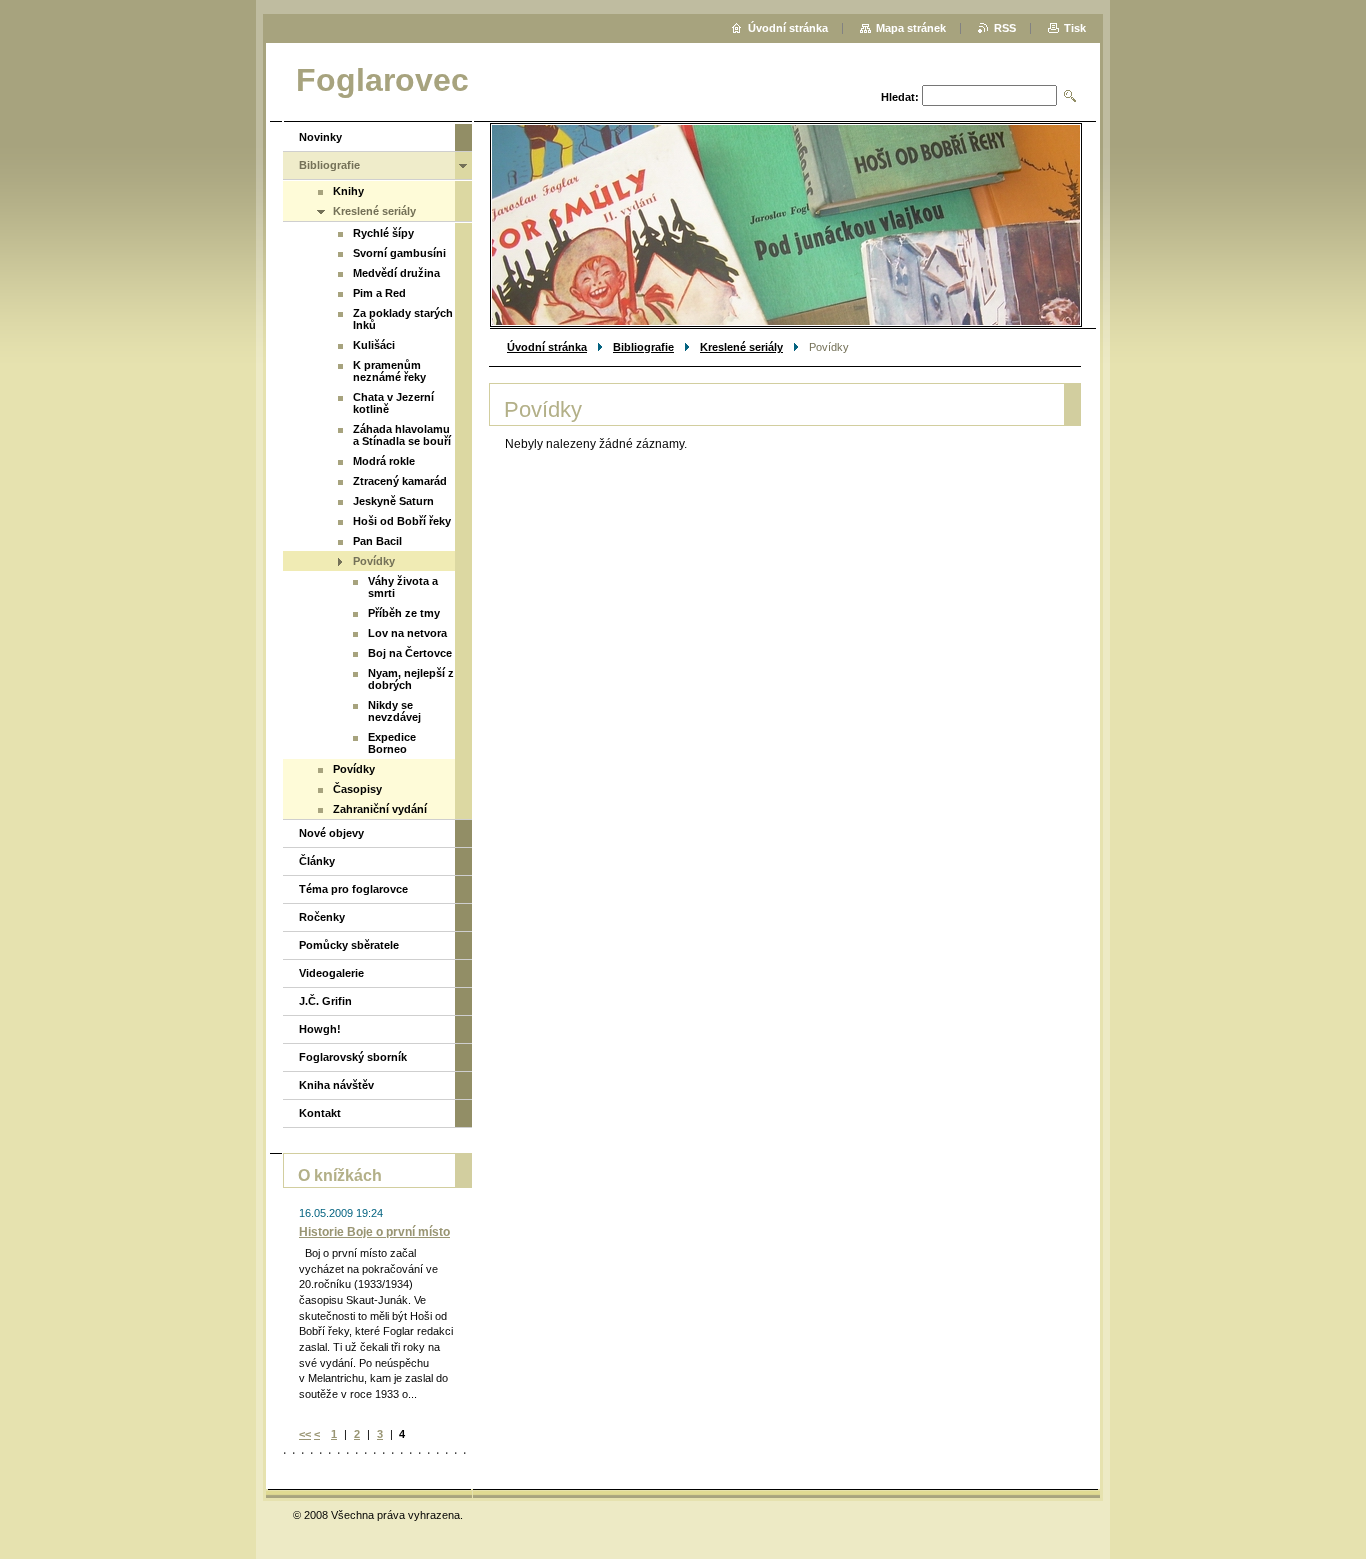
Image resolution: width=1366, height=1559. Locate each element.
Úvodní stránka (547, 347)
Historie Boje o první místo (374, 1232)
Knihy (348, 191)
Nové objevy (331, 833)
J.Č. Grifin (325, 1001)
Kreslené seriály (741, 347)
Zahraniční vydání (380, 809)
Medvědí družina (396, 273)
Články (317, 861)
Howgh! (320, 1029)
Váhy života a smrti (403, 587)
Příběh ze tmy (404, 613)
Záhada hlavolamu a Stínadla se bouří (402, 435)
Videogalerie (331, 973)
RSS (1005, 28)
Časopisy (357, 789)
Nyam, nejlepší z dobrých (411, 679)
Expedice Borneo (392, 743)
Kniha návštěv (336, 1085)
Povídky (374, 561)
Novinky (320, 137)
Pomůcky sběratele (349, 945)
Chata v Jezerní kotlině (393, 403)
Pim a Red (379, 293)
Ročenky (322, 917)
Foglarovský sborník (353, 1057)
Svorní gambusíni (399, 253)
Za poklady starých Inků (403, 319)
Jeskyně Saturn (393, 501)
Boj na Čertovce (410, 653)
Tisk (1075, 28)
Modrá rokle (384, 461)
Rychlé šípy (383, 233)
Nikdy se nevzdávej (394, 711)
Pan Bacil (377, 541)
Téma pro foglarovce (353, 889)
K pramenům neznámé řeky (389, 371)
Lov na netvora (407, 633)
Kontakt (320, 1113)
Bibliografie (643, 347)
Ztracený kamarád (400, 481)
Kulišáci (374, 345)
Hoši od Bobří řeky (402, 521)
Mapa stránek (911, 28)
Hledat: (900, 97)
